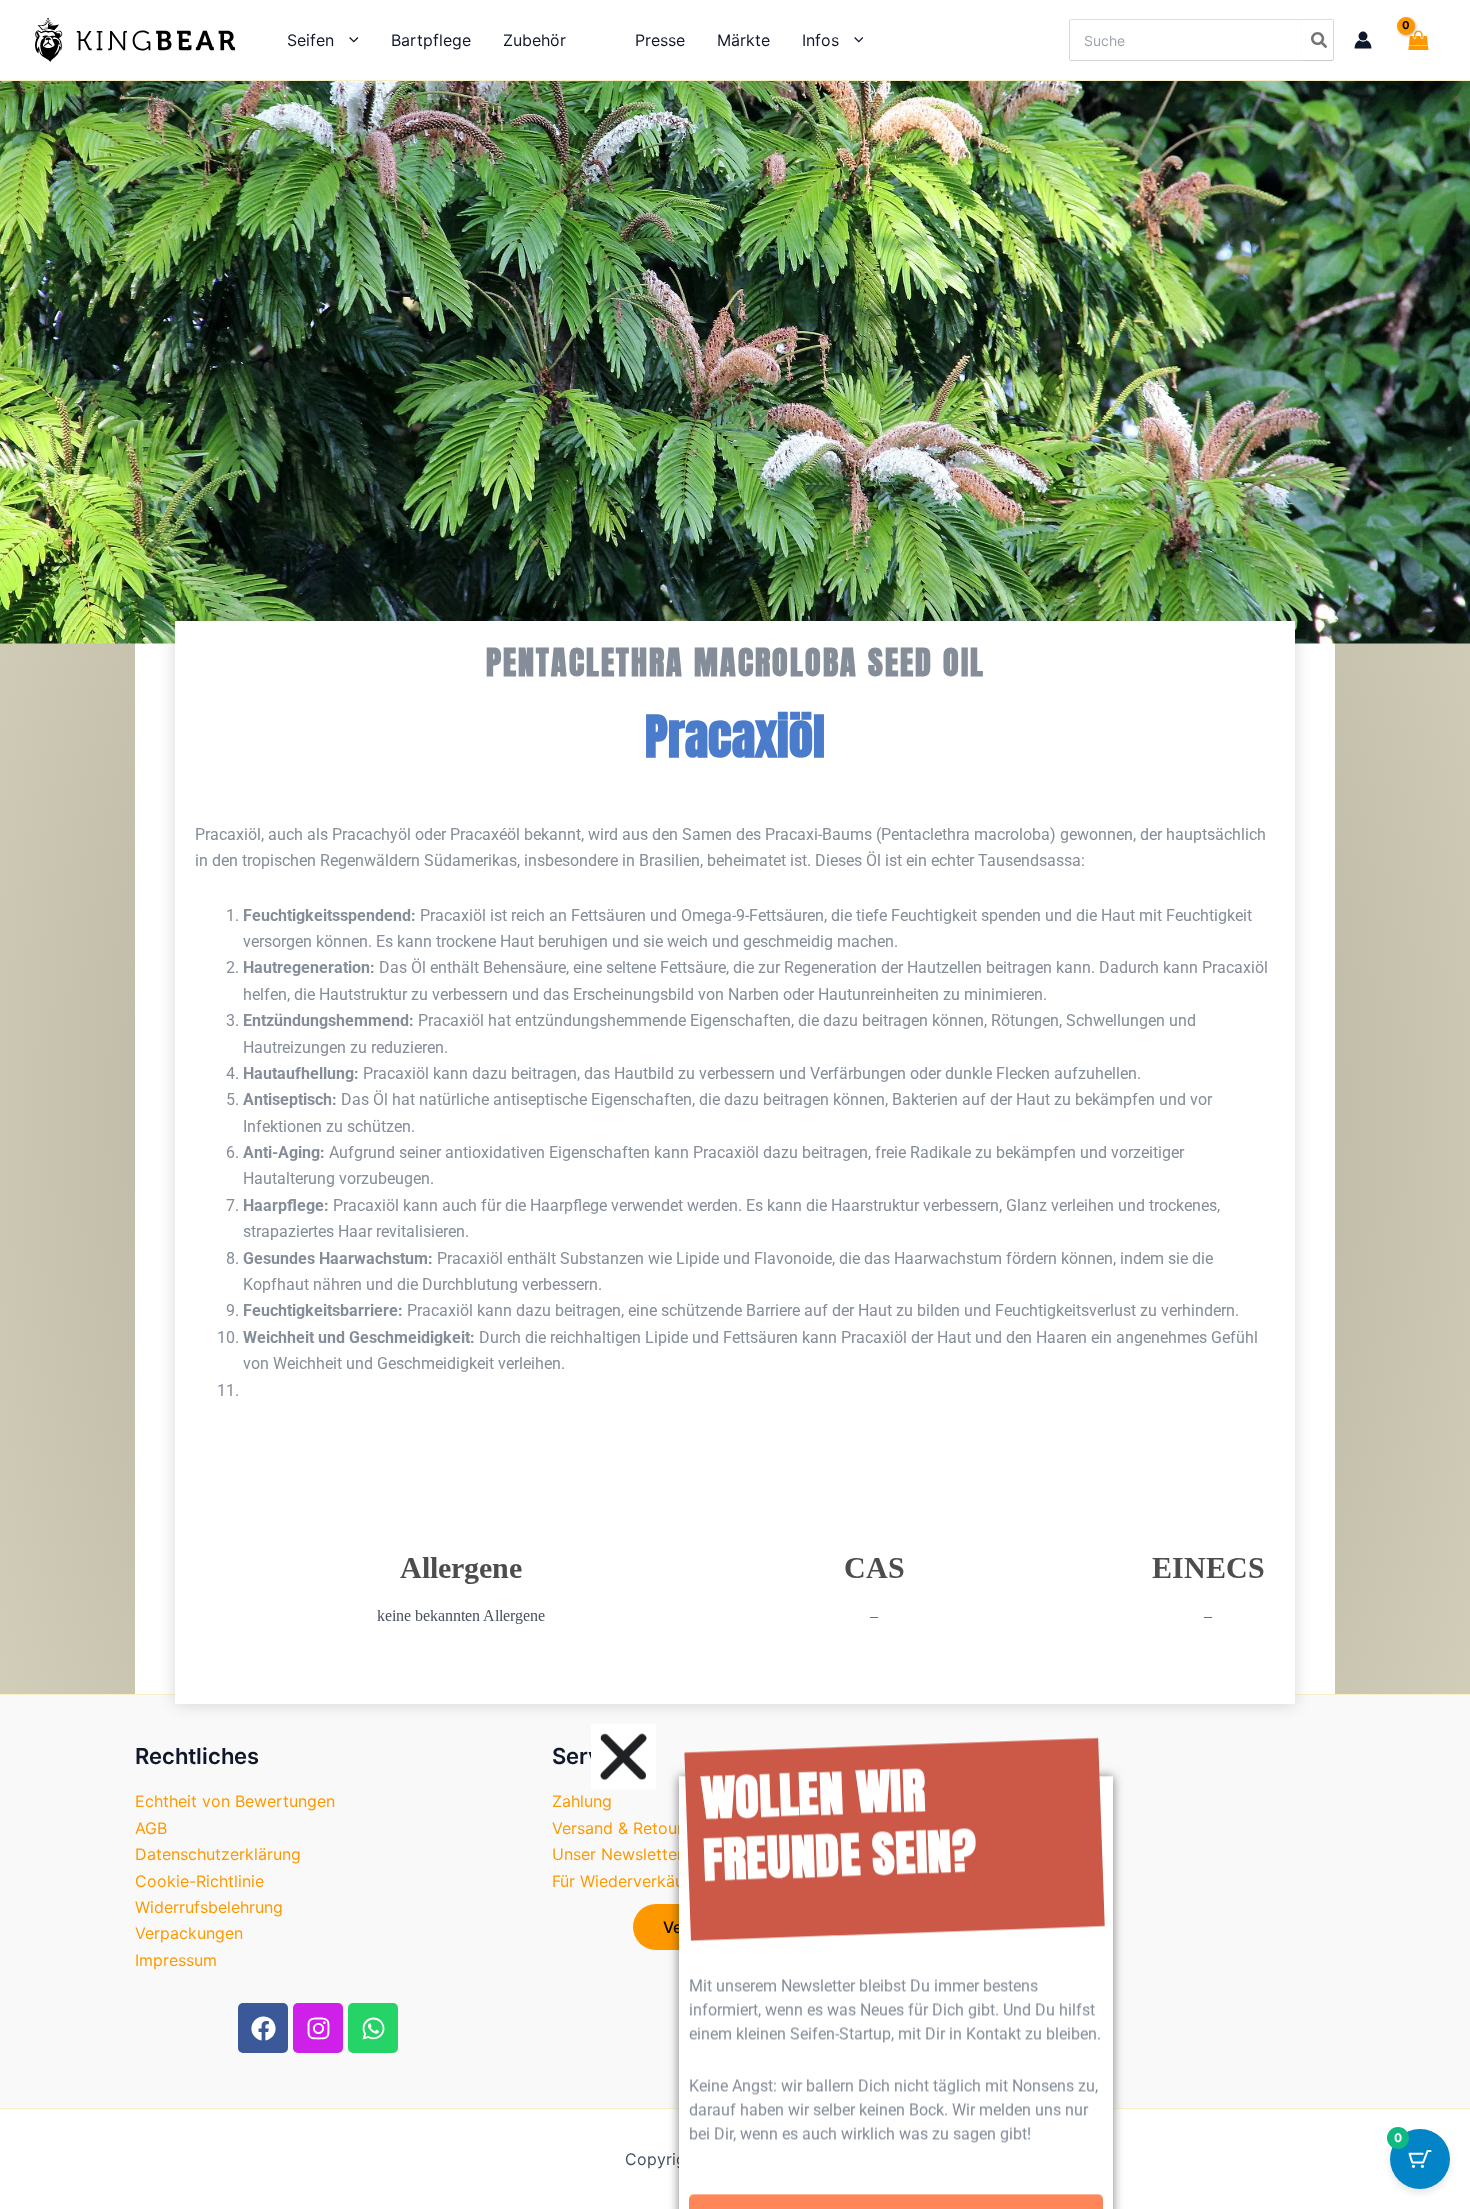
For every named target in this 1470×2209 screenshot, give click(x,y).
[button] (346, 40)
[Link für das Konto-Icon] (1363, 40)
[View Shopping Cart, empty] (1413, 40)
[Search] (1317, 40)
